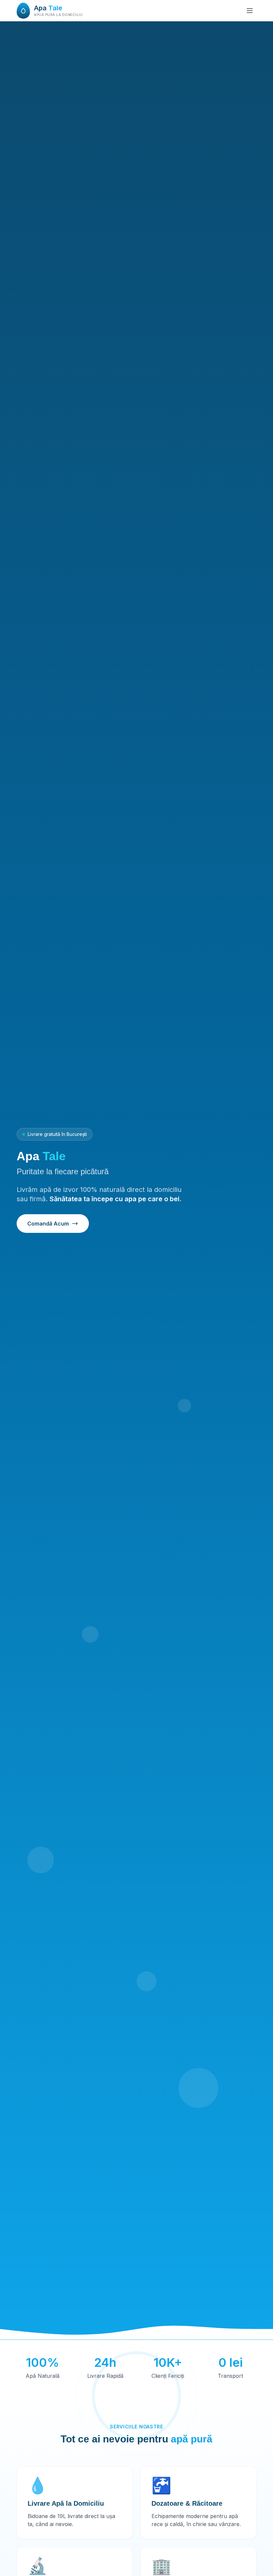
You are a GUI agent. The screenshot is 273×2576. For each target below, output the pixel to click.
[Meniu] (250, 11)
